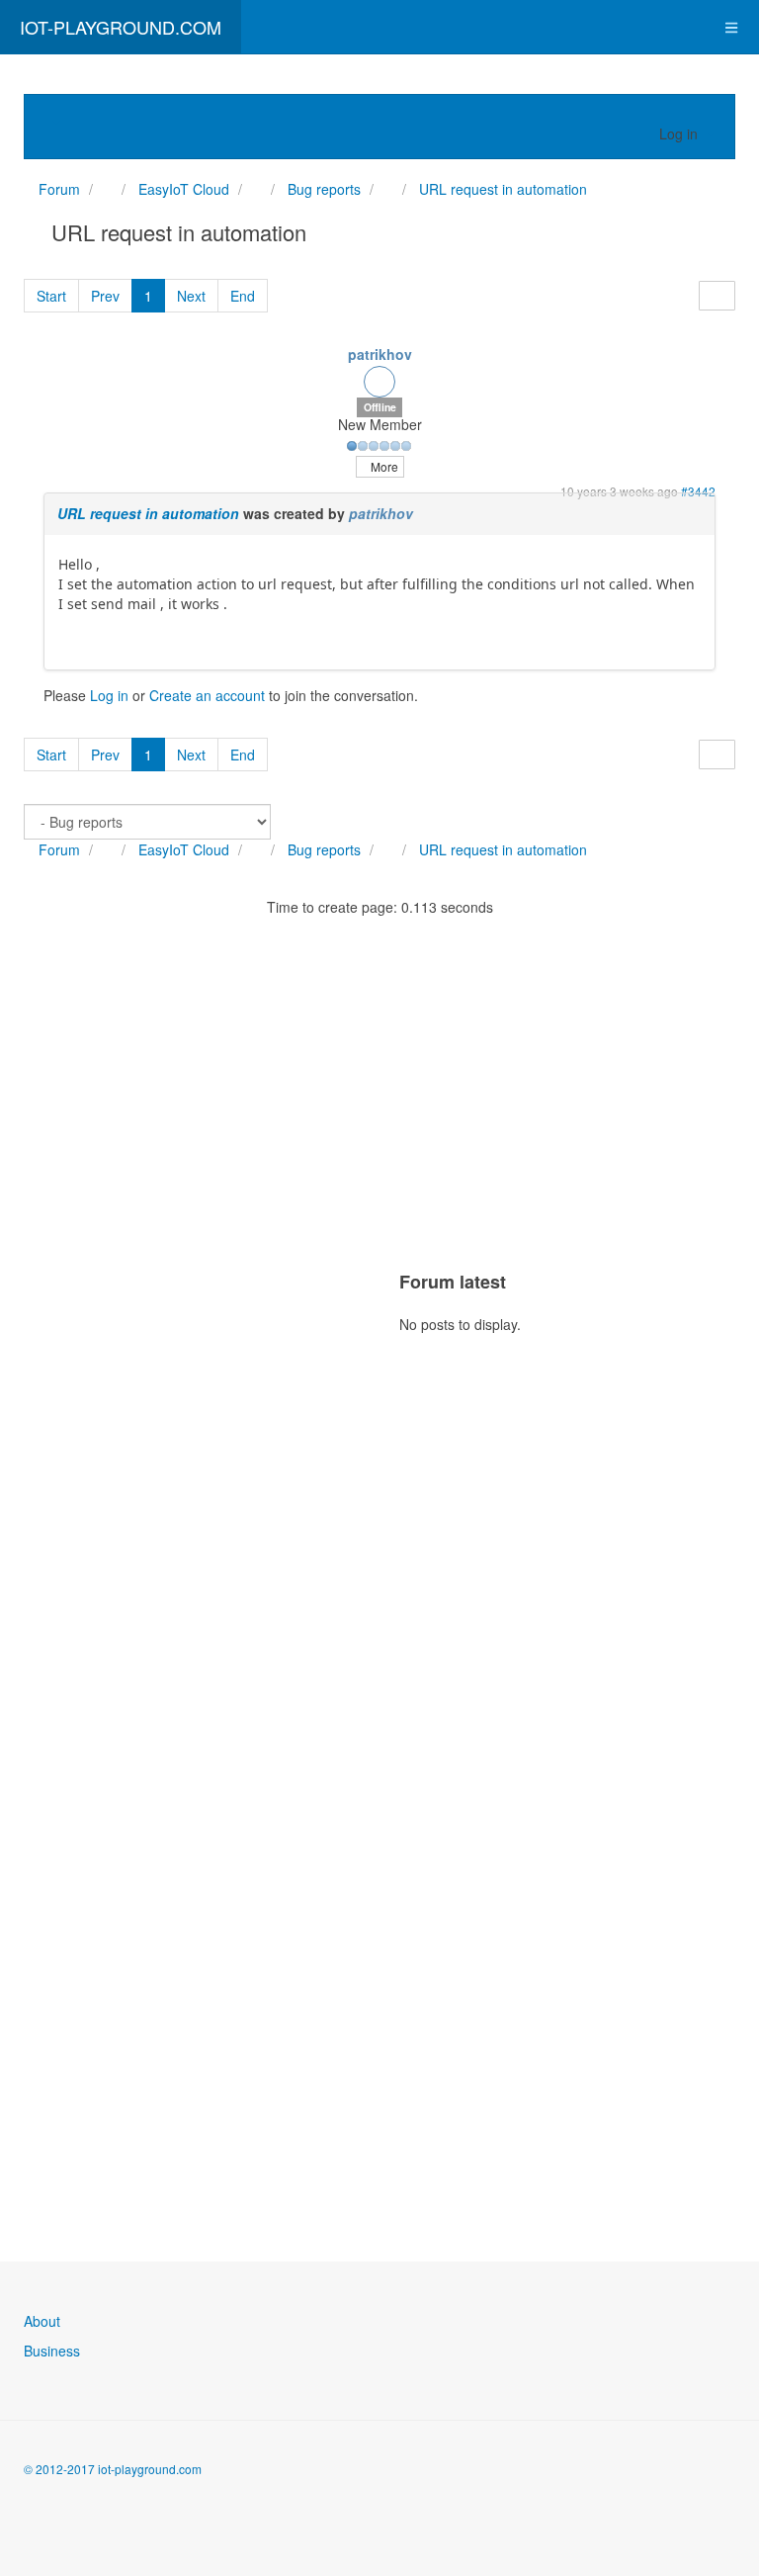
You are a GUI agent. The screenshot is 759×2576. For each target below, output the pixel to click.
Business (52, 2351)
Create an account (207, 695)
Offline (380, 407)
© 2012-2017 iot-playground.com (113, 2469)
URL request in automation (148, 513)
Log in (109, 695)
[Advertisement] (172, 1253)
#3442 (698, 491)
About (42, 2321)
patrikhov (380, 354)
